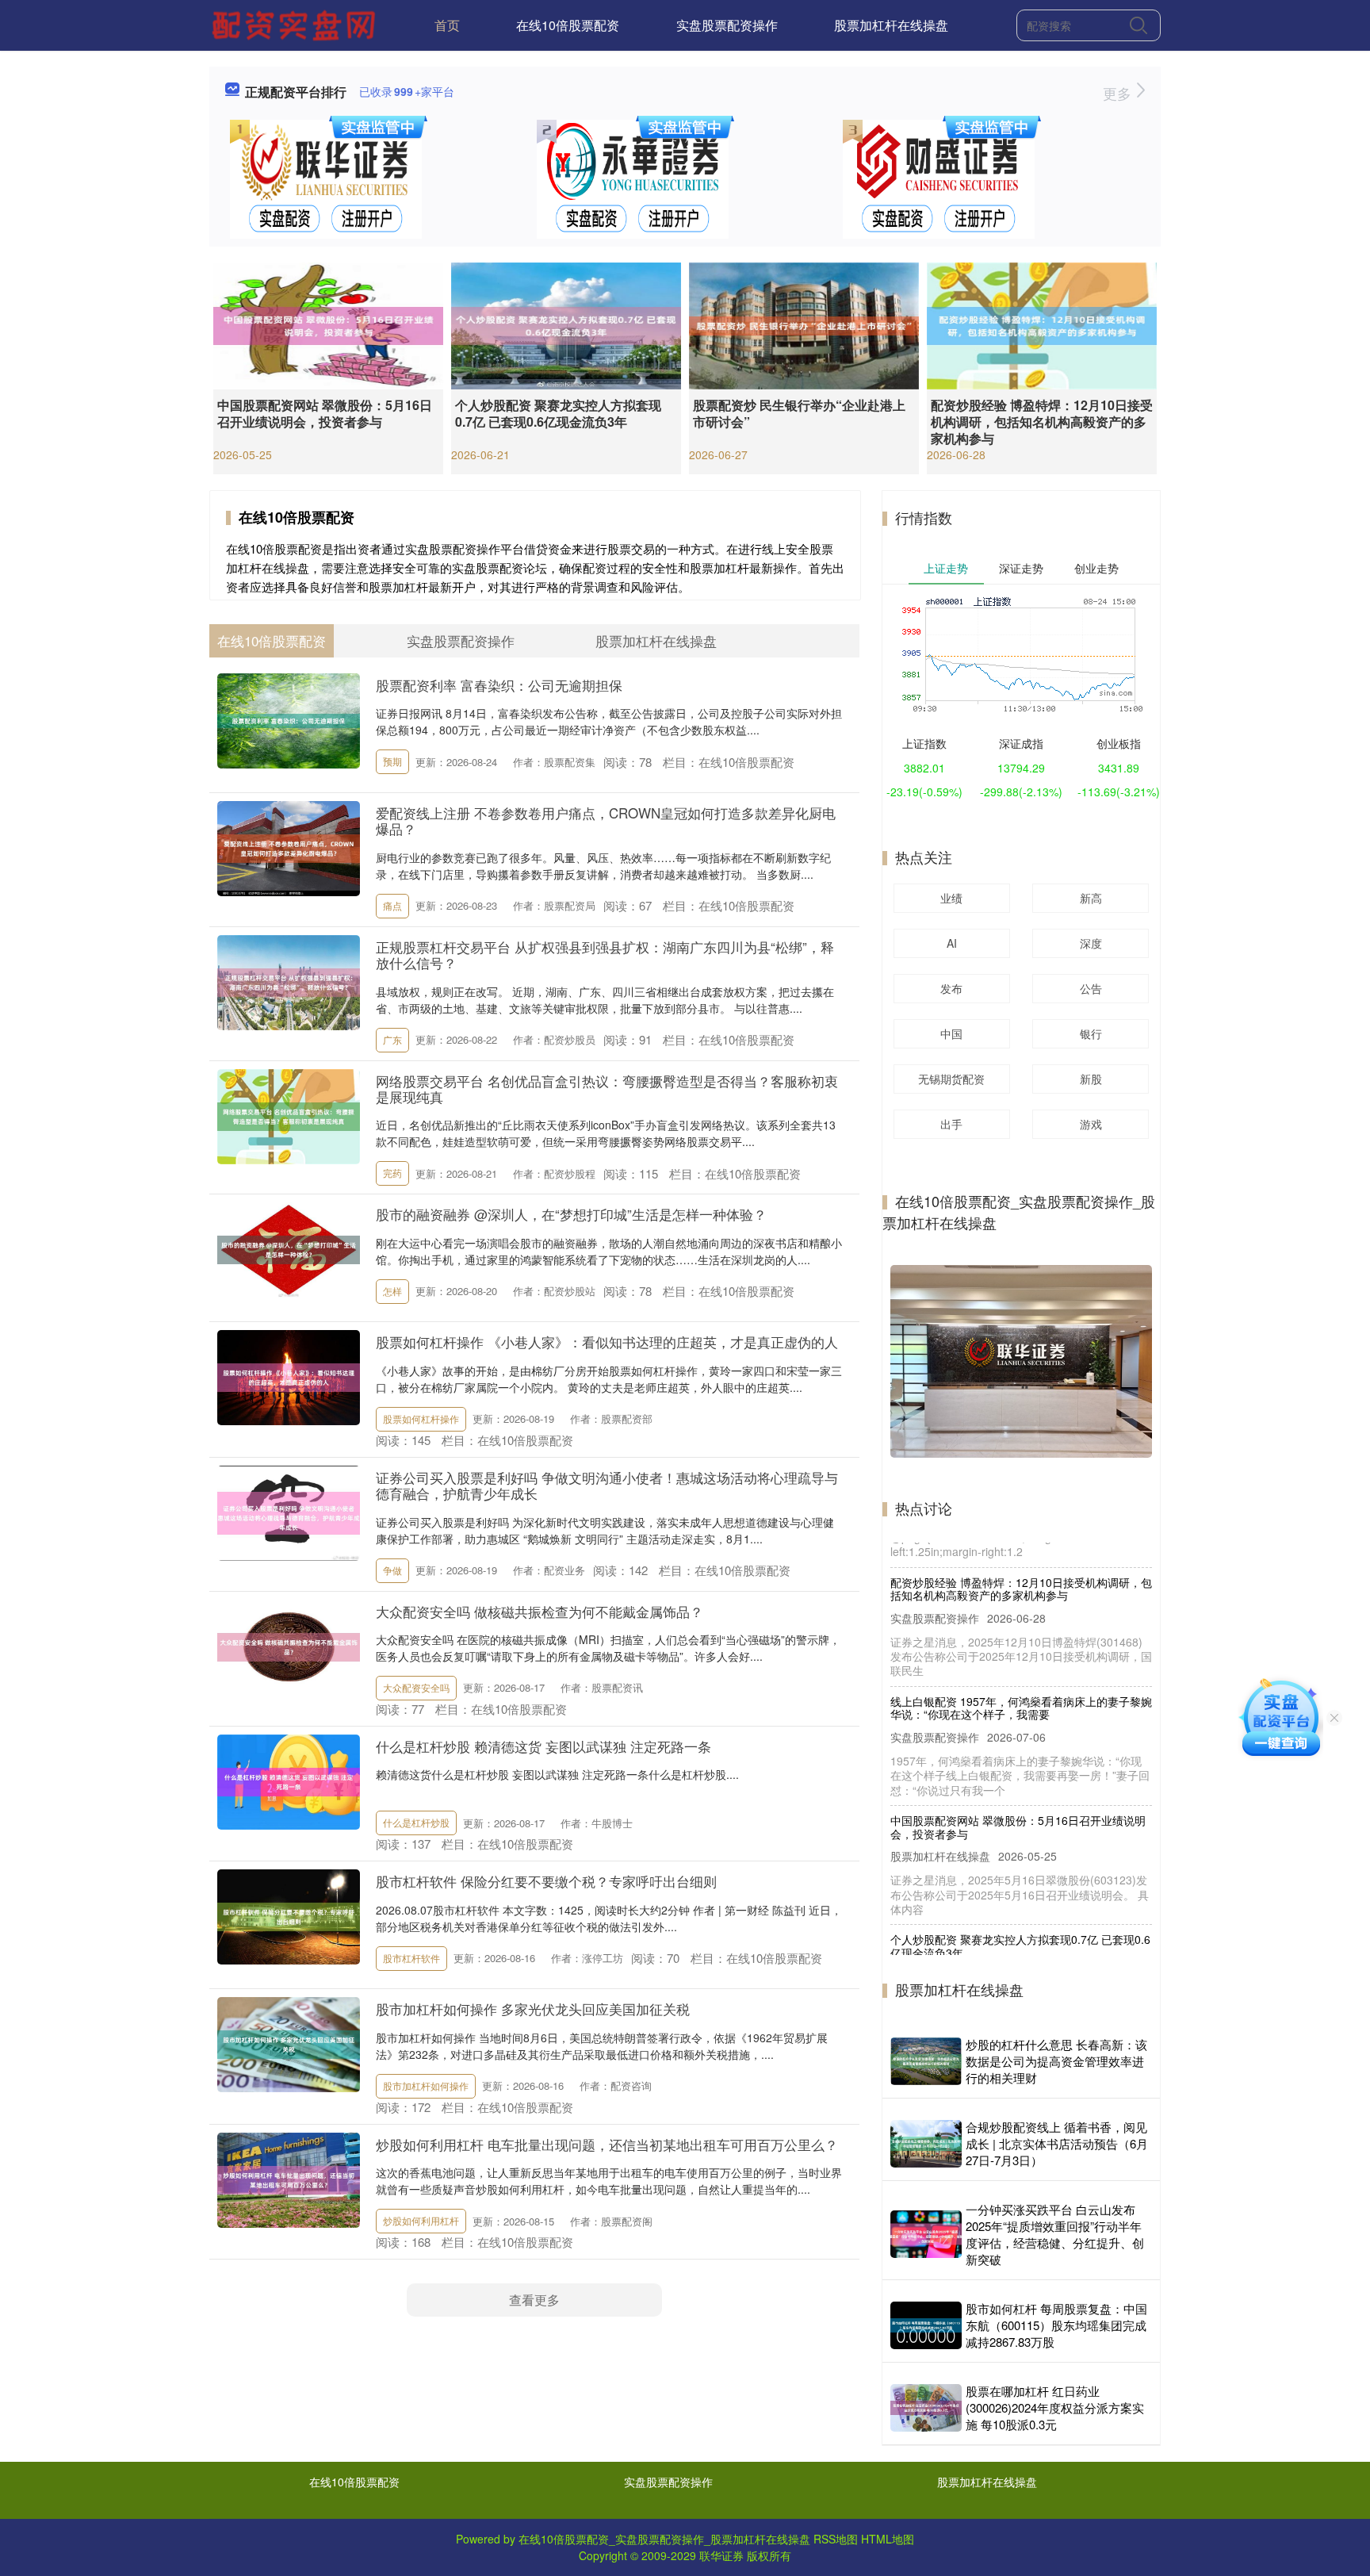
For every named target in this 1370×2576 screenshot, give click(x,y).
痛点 (392, 905)
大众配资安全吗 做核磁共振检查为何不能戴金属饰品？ (540, 1611)
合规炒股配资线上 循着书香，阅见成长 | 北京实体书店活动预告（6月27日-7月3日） (1057, 2143)
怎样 (392, 1291)
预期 (392, 761)
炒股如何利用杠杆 (421, 2220)
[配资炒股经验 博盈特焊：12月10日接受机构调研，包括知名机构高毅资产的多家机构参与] (1042, 324)
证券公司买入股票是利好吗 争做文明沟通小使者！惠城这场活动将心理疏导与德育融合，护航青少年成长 (607, 1485)
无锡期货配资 (951, 1079)
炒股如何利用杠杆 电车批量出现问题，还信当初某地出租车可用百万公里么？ (607, 2144)
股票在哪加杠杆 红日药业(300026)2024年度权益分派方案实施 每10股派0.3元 (1055, 2407)
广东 (392, 1039)
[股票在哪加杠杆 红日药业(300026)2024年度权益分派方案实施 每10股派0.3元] (926, 2408)
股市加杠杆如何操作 (426, 2085)
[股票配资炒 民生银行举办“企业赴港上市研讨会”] (804, 324)
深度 (1091, 943)
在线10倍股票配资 (568, 25)
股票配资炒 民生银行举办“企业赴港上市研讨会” (799, 413)
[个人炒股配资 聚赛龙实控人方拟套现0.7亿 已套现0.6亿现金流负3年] (566, 324)
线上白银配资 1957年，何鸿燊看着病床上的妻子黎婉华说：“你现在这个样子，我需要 (1021, 1660)
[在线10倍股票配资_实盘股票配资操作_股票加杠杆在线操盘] (296, 24)
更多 (1119, 93)
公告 (1091, 988)
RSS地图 (836, 2539)
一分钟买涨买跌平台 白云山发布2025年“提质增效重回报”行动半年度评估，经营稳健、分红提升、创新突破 (1055, 2234)
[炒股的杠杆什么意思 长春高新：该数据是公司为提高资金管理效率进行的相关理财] (926, 2061)
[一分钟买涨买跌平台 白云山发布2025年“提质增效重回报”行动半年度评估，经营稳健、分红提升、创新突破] (926, 2234)
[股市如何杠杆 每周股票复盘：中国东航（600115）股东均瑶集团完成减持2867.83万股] (926, 2325)
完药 (392, 1173)
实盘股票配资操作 (727, 25)
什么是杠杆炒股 (416, 1822)
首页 (447, 25)
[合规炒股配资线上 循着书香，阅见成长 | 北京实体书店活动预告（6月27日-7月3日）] (926, 2144)
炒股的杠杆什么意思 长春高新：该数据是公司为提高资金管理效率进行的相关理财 (1056, 2061)
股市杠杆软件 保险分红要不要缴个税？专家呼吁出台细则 (546, 1881)
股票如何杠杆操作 (421, 1418)
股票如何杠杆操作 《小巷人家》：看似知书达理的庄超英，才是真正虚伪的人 (607, 1342)
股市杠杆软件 (411, 1958)
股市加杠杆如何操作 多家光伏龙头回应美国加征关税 (533, 2009)
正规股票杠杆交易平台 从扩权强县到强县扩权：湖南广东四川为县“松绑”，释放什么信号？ (605, 954)
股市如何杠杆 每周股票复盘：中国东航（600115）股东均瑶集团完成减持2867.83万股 (1056, 2325)
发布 (951, 988)
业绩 (951, 898)
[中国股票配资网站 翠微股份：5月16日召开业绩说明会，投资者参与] (328, 324)
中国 (951, 1033)
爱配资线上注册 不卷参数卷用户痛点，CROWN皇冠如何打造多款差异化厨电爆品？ (606, 820)
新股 (1091, 1079)
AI (952, 943)
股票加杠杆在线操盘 (891, 25)
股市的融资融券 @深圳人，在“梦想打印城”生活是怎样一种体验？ (571, 1214)
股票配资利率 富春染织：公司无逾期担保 (499, 685)
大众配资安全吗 (416, 1687)
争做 (392, 1570)
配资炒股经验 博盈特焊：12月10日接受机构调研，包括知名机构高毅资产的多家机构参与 (1042, 422)
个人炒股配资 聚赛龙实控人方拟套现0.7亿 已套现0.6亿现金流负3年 (558, 413)
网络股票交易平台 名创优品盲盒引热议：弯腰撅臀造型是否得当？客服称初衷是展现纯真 (607, 1089)
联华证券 (721, 2555)
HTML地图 (888, 2539)
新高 (1091, 898)
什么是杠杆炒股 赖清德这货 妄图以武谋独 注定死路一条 (543, 1746)
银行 (1091, 1033)
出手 (951, 1124)
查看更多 (534, 2300)
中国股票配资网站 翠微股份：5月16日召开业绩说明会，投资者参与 (325, 413)
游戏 (1091, 1124)
